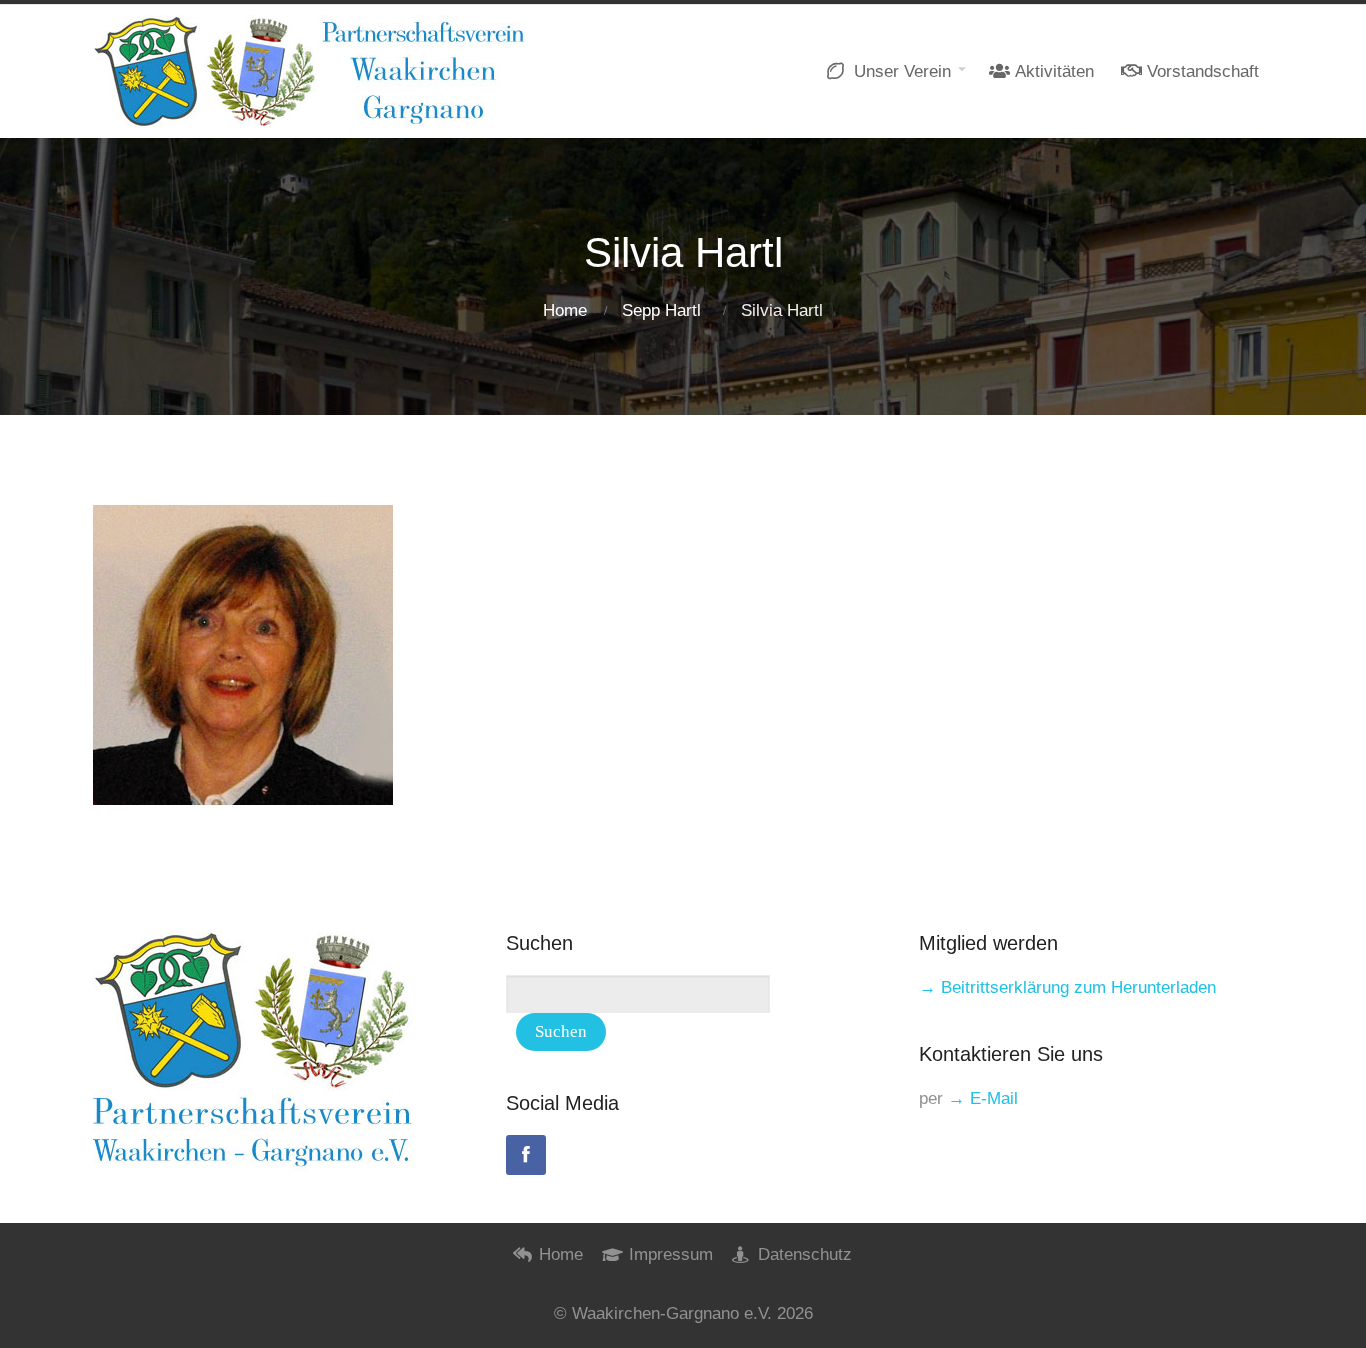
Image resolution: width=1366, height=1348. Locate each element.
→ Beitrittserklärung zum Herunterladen (1067, 987)
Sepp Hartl (661, 310)
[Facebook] (526, 1155)
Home (565, 310)
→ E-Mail (983, 1098)
